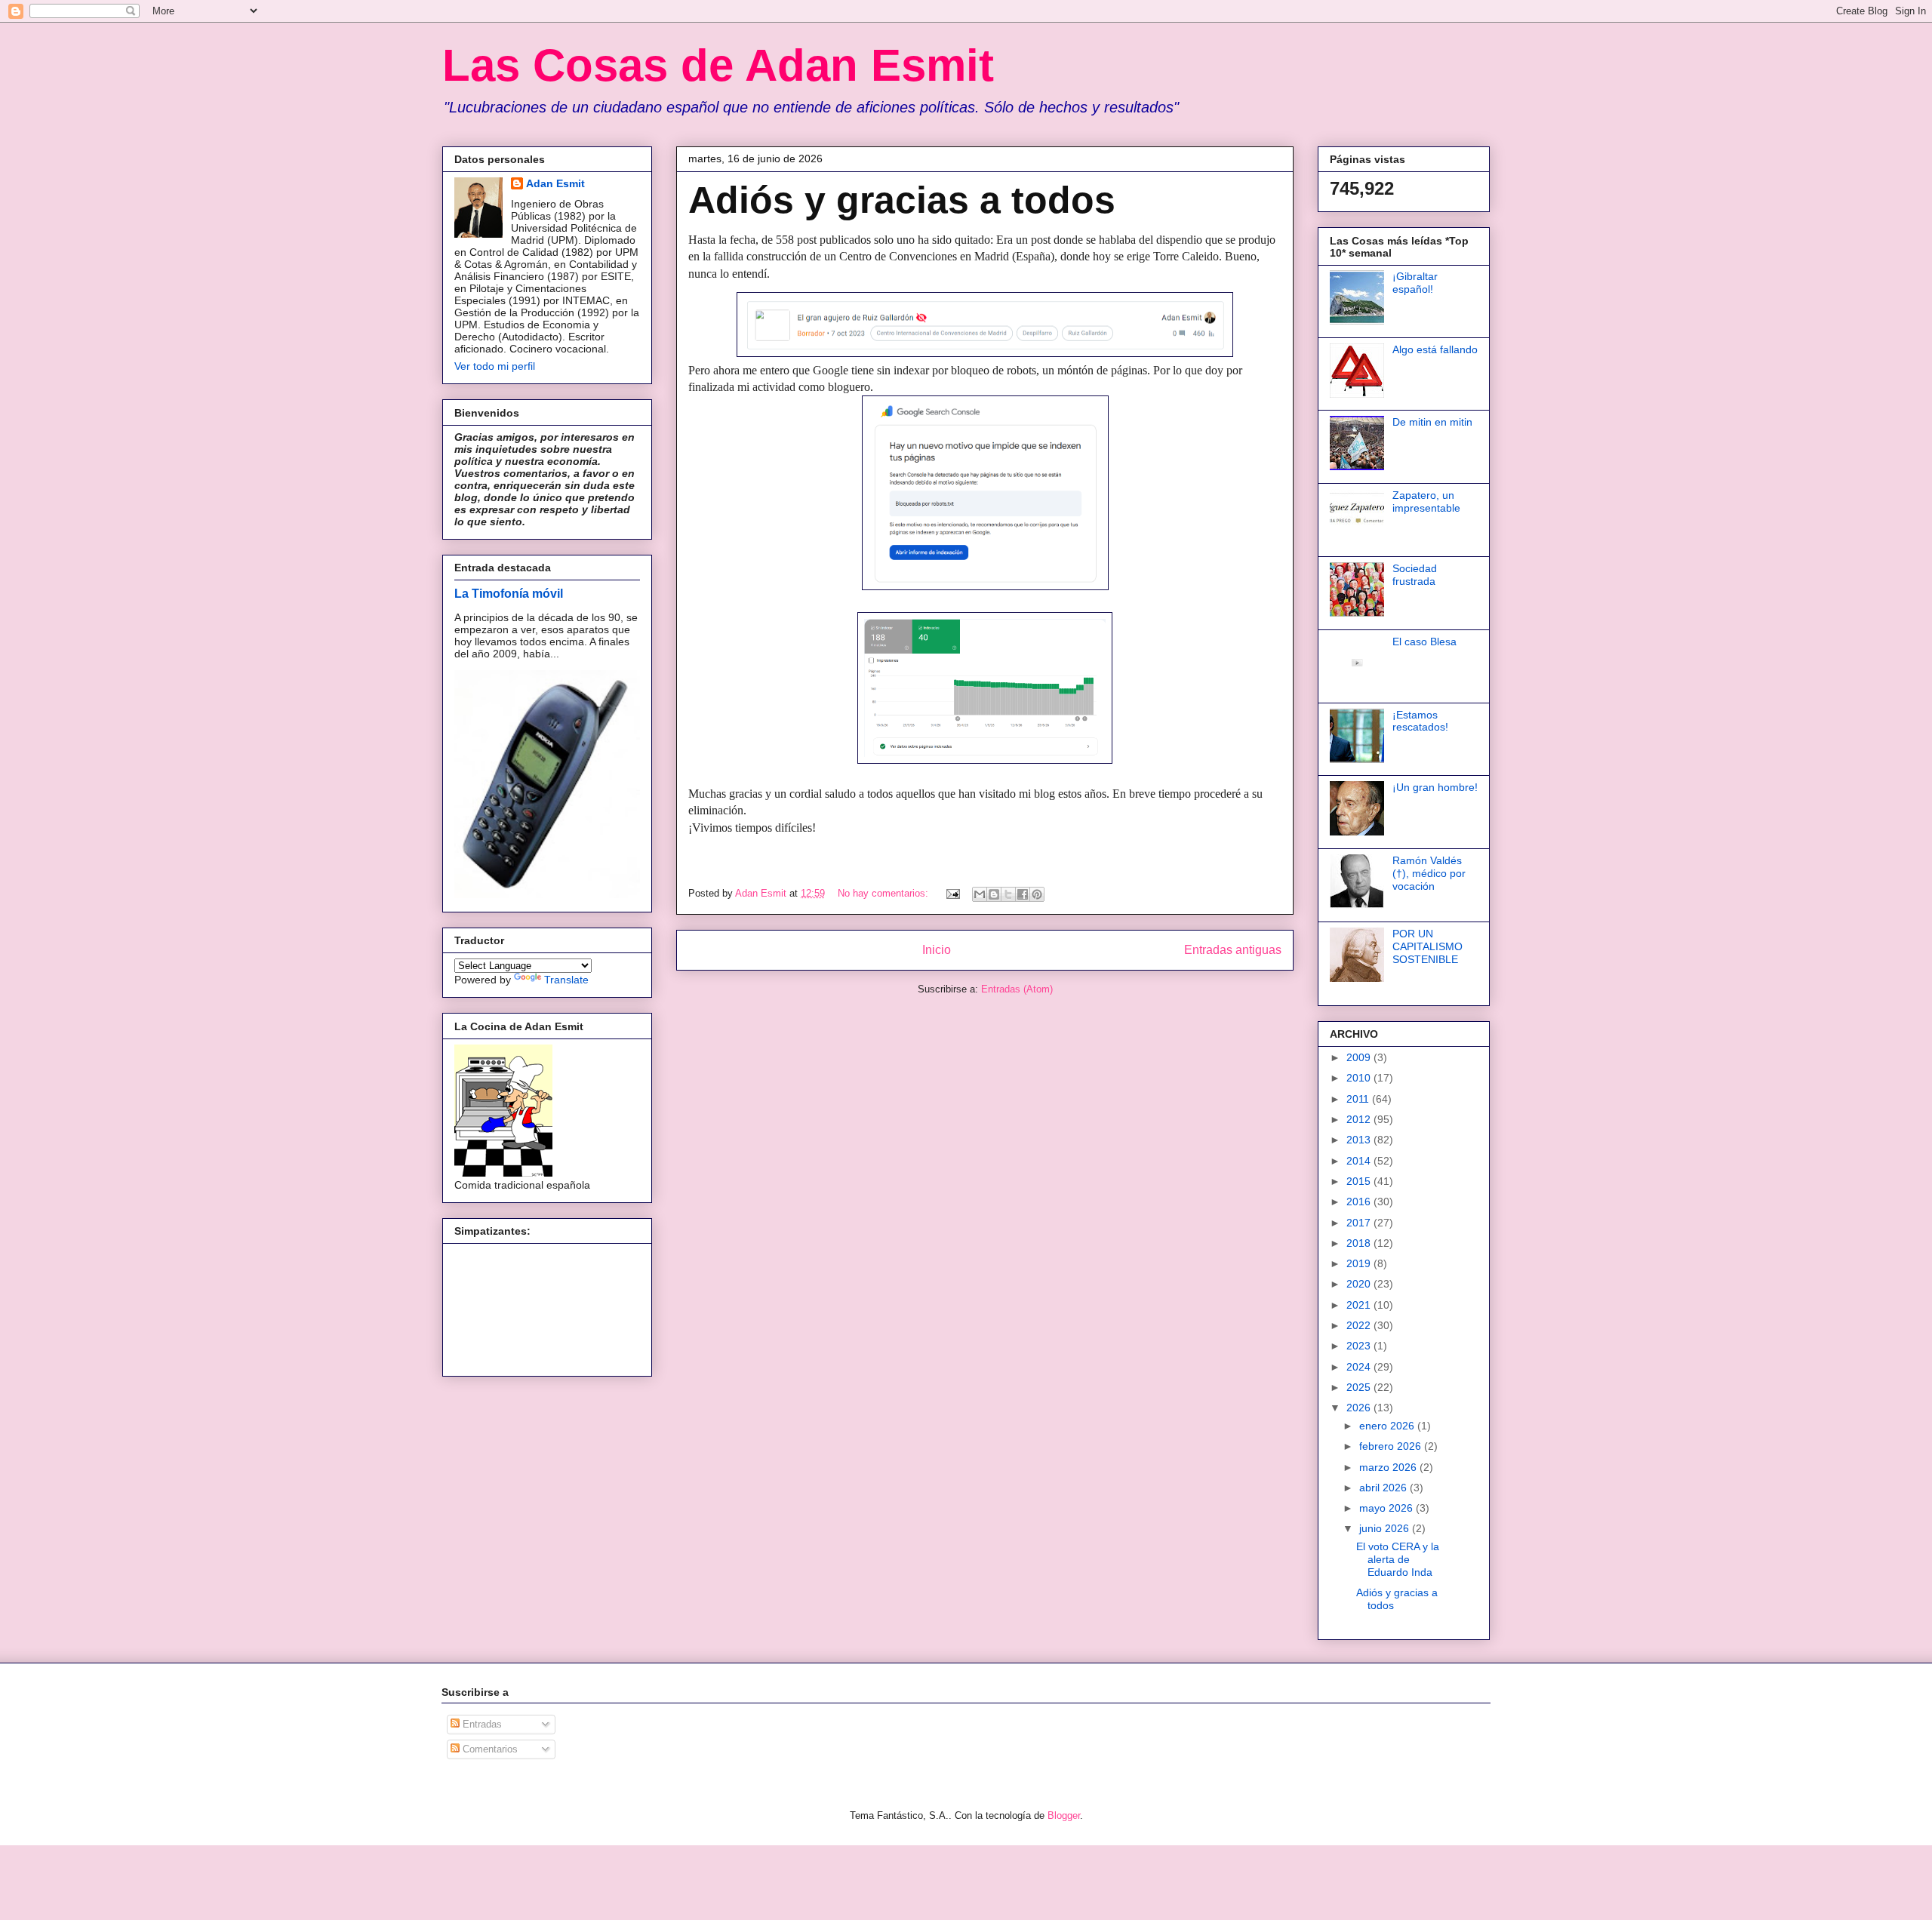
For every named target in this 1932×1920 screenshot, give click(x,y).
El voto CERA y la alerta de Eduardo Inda (1398, 1559)
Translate (566, 980)
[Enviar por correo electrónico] (980, 894)
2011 (1359, 1099)
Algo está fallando (1435, 349)
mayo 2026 (1387, 1508)
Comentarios (489, 1749)
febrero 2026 (1392, 1446)
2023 (1360, 1346)
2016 (1360, 1202)
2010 (1360, 1078)
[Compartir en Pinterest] (1037, 894)
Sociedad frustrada (1415, 575)
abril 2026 (1384, 1488)
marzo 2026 (1389, 1467)
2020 (1360, 1284)
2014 (1360, 1161)
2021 (1360, 1305)
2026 (1360, 1408)
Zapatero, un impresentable (1426, 502)
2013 (1360, 1140)
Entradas (481, 1724)
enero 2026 (1388, 1426)
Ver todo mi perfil (495, 366)
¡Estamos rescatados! (1420, 721)
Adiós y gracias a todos (902, 200)
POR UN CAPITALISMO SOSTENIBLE (1427, 946)
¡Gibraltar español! (1415, 283)
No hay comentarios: (884, 893)
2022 (1360, 1325)
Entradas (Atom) (1017, 989)
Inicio (937, 950)
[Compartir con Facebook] (1023, 894)
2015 (1360, 1181)
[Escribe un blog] (994, 894)
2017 (1360, 1223)
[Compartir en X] (1008, 894)
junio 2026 (1386, 1528)
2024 (1360, 1367)
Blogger (1064, 1815)
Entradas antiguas (1233, 950)
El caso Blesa (1424, 642)
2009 (1360, 1057)
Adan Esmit (555, 183)
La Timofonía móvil (509, 593)
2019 (1360, 1263)
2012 (1360, 1119)
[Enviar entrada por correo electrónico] (952, 893)
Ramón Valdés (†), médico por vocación (1429, 873)
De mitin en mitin (1432, 422)
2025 (1360, 1387)
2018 (1360, 1243)
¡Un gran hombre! (1435, 787)
